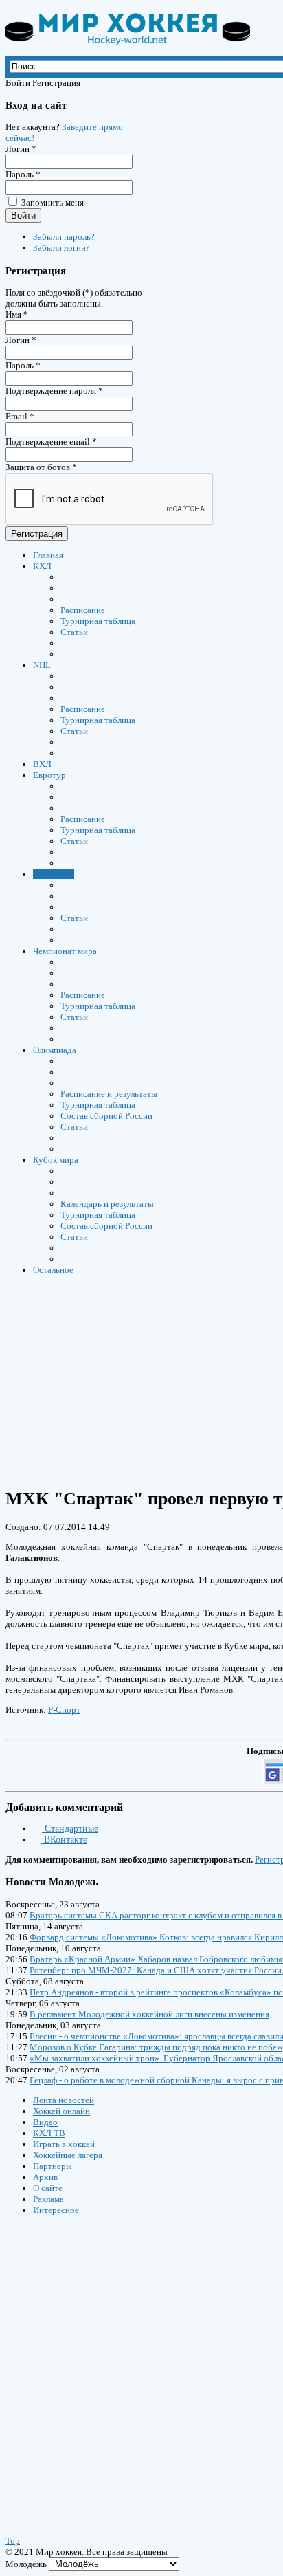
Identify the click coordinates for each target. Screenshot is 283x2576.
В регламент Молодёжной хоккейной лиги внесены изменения (149, 2014)
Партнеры (53, 2166)
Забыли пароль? (64, 237)
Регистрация (37, 534)
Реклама (48, 2199)
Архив (45, 2177)
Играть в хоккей (64, 2144)
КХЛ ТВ (49, 2133)
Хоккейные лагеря (68, 2155)
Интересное (56, 2210)
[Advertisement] (88, 2362)
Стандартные (70, 1829)
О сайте (48, 2188)
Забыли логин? (61, 248)
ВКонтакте (64, 1840)
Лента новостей (64, 2100)
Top (13, 2541)
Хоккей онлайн (61, 2111)
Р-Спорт (64, 1710)
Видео (45, 2122)
